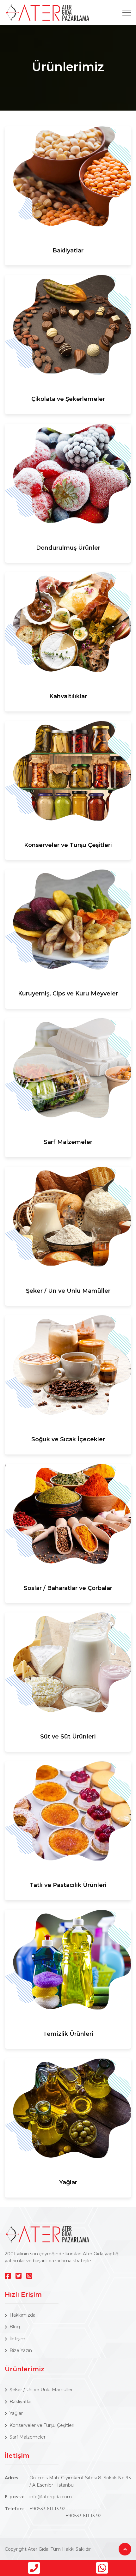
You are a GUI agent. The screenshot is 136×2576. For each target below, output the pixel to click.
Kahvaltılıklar (68, 696)
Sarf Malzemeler (68, 1142)
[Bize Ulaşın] (34, 2568)
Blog (15, 2327)
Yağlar (68, 2182)
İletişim (17, 2339)
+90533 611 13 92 (47, 2509)
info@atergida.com (51, 2497)
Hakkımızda (22, 2315)
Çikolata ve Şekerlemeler (68, 399)
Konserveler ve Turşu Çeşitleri (68, 845)
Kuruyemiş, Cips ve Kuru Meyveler (68, 994)
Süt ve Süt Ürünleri (68, 1737)
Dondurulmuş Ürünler (68, 548)
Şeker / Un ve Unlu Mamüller (68, 1291)
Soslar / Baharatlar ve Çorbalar (68, 1588)
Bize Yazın (21, 2350)
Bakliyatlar (68, 251)
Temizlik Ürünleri (68, 2034)
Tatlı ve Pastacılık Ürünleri (68, 1885)
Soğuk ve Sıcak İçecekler (68, 1439)
